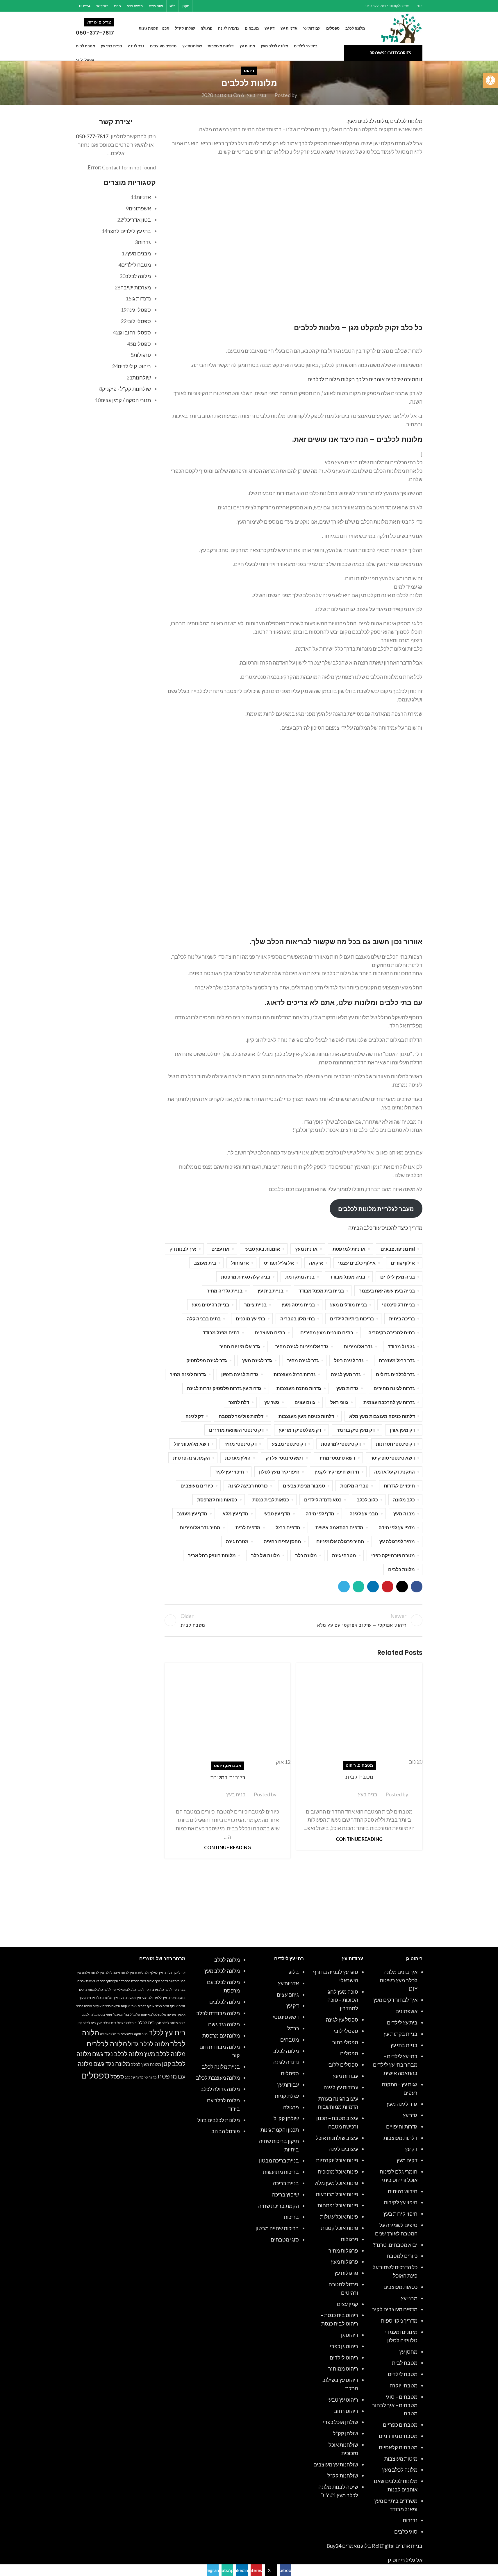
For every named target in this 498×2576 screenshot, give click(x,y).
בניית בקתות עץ (401, 2034)
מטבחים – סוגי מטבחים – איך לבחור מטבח (395, 2405)
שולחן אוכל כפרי (341, 2422)
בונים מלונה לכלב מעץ (171, 2023)
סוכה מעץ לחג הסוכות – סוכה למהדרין (343, 2000)
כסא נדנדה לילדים (323, 1500)
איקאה (316, 1263)
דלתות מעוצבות (400, 2138)
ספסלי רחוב (345, 2042)
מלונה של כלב (265, 1555)
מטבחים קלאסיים (398, 2447)
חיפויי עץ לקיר (230, 1472)
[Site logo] (402, 28)
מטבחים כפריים (400, 2425)
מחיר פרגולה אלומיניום (340, 1541)
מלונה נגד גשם (224, 2024)
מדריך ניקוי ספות (399, 2321)
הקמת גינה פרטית (191, 1458)
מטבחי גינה (344, 1555)
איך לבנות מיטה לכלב (119, 1973)
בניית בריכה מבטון (279, 2160)
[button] (490, 80)
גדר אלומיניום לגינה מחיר (302, 1346)
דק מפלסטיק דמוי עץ (300, 1430)
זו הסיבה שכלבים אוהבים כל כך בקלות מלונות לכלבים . (364, 379)
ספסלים (349, 2053)
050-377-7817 (92, 136)
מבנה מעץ (404, 1513)
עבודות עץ (288, 2085)
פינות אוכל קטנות (340, 2228)
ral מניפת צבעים (398, 1249)
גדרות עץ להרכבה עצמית (389, 1402)
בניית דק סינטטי (398, 1305)
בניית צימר (255, 1305)
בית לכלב (146, 2022)
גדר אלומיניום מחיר (240, 1346)
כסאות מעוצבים (400, 2287)
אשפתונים (406, 2011)
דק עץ (411, 2149)
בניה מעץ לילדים (398, 1277)
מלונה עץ (151, 2077)
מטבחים (365, 1765)
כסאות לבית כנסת (271, 1500)
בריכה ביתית (402, 1319)
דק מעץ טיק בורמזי (356, 1430)
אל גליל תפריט (279, 1263)
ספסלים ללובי (343, 2065)
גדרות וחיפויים (402, 2126)
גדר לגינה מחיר (303, 1360)
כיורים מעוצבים (197, 1486)
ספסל (117, 2076)
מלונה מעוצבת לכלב (218, 2078)
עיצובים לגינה (343, 2149)
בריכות (291, 2217)
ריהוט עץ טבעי (343, 2400)
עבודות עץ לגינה (341, 2087)
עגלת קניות (287, 2096)
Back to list (293, 1620)
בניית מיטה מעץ (298, 1305)
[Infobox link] (102, 28)
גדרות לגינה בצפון (240, 1374)
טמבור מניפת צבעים (304, 1486)
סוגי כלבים (406, 2532)
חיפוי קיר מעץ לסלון (279, 1472)
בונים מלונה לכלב (93, 2014)
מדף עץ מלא (235, 1513)
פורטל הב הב (226, 2131)
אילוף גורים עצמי (166, 2006)
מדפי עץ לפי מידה (397, 1527)
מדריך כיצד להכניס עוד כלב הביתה (385, 1228)
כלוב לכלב (367, 1500)
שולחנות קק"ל (343, 2475)
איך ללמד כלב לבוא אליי (133, 1989)
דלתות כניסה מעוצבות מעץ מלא (382, 1416)
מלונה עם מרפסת (221, 2036)
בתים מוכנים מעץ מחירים (327, 1332)
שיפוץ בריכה (285, 2194)
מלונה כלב (306, 1555)
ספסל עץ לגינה (342, 2020)
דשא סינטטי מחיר (337, 1458)
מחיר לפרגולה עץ (397, 1541)
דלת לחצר (239, 1402)
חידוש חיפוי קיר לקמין (337, 1472)
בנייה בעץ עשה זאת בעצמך (387, 1291)
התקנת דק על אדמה (395, 1472)
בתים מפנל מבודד (221, 1332)
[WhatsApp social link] (206, 6)
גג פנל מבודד (401, 1346)
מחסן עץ (408, 2352)
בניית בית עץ (271, 1291)
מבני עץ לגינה (364, 1513)
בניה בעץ (257, 95)
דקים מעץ (407, 2160)
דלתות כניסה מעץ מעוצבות (306, 1416)
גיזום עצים (288, 1995)
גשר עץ (272, 1402)
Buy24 (334, 2546)
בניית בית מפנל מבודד (321, 1291)
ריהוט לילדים (344, 2357)
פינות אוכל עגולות (339, 2217)
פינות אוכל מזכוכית (338, 2172)
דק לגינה (194, 1416)
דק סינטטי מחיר (240, 1444)
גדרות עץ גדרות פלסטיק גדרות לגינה (224, 1388)
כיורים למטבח (228, 1777)
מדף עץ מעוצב (192, 1513)
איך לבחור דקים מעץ (395, 2000)
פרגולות (349, 2239)
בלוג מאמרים (357, 2546)
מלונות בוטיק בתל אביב (212, 1555)
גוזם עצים (305, 1402)
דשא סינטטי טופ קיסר (393, 1458)
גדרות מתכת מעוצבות (299, 1388)
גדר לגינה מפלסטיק (207, 1360)
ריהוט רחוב (346, 2411)
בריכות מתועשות (281, 2172)
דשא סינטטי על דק (285, 1458)
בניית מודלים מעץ (348, 1305)
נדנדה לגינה (286, 2062)
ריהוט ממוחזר (343, 2369)
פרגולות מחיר (343, 2251)
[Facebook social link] (236, 6)
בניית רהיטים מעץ (210, 1305)
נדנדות (410, 2520)
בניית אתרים (409, 2546)
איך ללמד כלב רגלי (154, 1998)
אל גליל (135, 2014)
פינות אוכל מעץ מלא (337, 2183)
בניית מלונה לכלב (221, 2067)
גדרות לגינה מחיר (188, 1374)
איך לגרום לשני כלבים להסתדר (139, 1981)
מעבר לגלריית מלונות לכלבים (376, 1209)
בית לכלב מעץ (107, 2023)
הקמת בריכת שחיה (279, 2206)
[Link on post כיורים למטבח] (227, 1714)
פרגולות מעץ (345, 2262)
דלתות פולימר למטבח (241, 1416)
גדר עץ (410, 2115)
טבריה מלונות (354, 1486)
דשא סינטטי (286, 2017)
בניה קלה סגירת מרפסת (246, 1277)
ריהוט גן (350, 2335)
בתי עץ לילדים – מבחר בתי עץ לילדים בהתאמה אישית (395, 2065)
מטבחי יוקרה (404, 2385)
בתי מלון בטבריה (298, 1319)
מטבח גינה (237, 1541)
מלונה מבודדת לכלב (218, 2013)
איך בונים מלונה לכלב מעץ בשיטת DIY (399, 1980)
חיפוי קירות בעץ (400, 2214)
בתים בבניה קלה (204, 1319)
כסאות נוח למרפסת (217, 1500)
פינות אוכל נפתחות (338, 2205)
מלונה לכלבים (225, 2002)
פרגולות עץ (346, 2273)
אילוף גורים (403, 1263)
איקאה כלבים (111, 2006)
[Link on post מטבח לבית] (359, 1714)
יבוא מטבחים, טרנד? (395, 2245)
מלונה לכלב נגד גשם (118, 2054)
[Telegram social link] (199, 6)
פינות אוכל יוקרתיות (337, 2160)
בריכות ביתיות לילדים (352, 1319)
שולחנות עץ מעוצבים (336, 2464)
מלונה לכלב (286, 2051)
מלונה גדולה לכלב (220, 2089)
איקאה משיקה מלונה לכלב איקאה (163, 2014)
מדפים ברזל (288, 1527)
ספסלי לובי (346, 2031)
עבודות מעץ (346, 2076)
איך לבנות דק (183, 1249)
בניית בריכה (286, 2183)
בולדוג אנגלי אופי (118, 2014)
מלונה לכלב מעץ (400, 2470)
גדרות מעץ (347, 1388)
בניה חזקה (141, 2034)
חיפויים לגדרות (399, 1486)
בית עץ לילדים (402, 2022)
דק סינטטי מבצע (289, 1444)
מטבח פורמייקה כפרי (393, 1555)
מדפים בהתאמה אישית (339, 1527)
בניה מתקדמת (300, 1277)
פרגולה (291, 2107)
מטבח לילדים (403, 2374)
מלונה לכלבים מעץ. (367, 121)
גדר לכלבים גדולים (395, 1374)
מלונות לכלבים (406, 121)
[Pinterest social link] (221, 6)
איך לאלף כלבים (175, 1973)
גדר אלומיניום (358, 1346)
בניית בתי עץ (404, 2045)
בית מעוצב (205, 1263)
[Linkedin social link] (214, 6)
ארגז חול (240, 1263)
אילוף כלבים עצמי (357, 1263)
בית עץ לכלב (167, 2032)
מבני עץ (409, 2298)
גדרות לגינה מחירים (394, 1388)
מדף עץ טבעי (277, 1513)
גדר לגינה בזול (349, 1360)
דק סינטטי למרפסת (341, 1444)
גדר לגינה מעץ (257, 1360)
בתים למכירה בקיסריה (392, 1332)
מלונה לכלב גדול (149, 2044)
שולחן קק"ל (346, 2433)
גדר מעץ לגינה (346, 1374)
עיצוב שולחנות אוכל (337, 2138)
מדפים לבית (248, 1527)
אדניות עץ (288, 1983)
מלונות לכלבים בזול (219, 2120)
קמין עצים (348, 2304)
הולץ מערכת (238, 1458)
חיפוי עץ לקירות (401, 2202)
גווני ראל (339, 1402)
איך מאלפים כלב (130, 1998)
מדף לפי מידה (320, 1513)
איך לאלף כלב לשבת (149, 1973)
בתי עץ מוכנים (250, 1319)
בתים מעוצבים (270, 1332)
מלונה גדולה (108, 2034)
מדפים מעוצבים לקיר (395, 2309)
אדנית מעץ (306, 1249)
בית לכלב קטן (87, 2023)
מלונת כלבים (401, 1569)
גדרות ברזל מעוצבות (295, 1374)
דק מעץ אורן (402, 1430)
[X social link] (228, 6)
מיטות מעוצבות (401, 2459)
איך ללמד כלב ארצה (164, 1989)
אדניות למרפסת (349, 1249)
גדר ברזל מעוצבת (397, 1360)
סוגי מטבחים (285, 2240)
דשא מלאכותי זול (191, 1444)
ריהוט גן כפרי (344, 2346)
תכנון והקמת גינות (280, 2130)
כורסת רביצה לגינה (248, 1486)
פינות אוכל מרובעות (337, 2194)
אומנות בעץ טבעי (262, 1249)
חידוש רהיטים (403, 2191)
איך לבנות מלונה (93, 1973)
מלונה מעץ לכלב (146, 2064)
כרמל (293, 2028)
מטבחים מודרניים (398, 2436)
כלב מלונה (404, 1500)
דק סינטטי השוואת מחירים (236, 1430)
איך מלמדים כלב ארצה (102, 1998)
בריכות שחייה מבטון (277, 2228)
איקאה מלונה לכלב (89, 2006)
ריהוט (249, 70)
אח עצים (220, 1249)
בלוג (294, 1972)
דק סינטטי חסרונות (395, 1444)
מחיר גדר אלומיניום (200, 1527)
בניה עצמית (125, 2034)
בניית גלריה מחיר (225, 1291)
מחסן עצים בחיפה (282, 1541)
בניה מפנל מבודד (347, 1277)
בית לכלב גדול (127, 2023)
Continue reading (359, 1839)
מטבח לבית (359, 1777)
